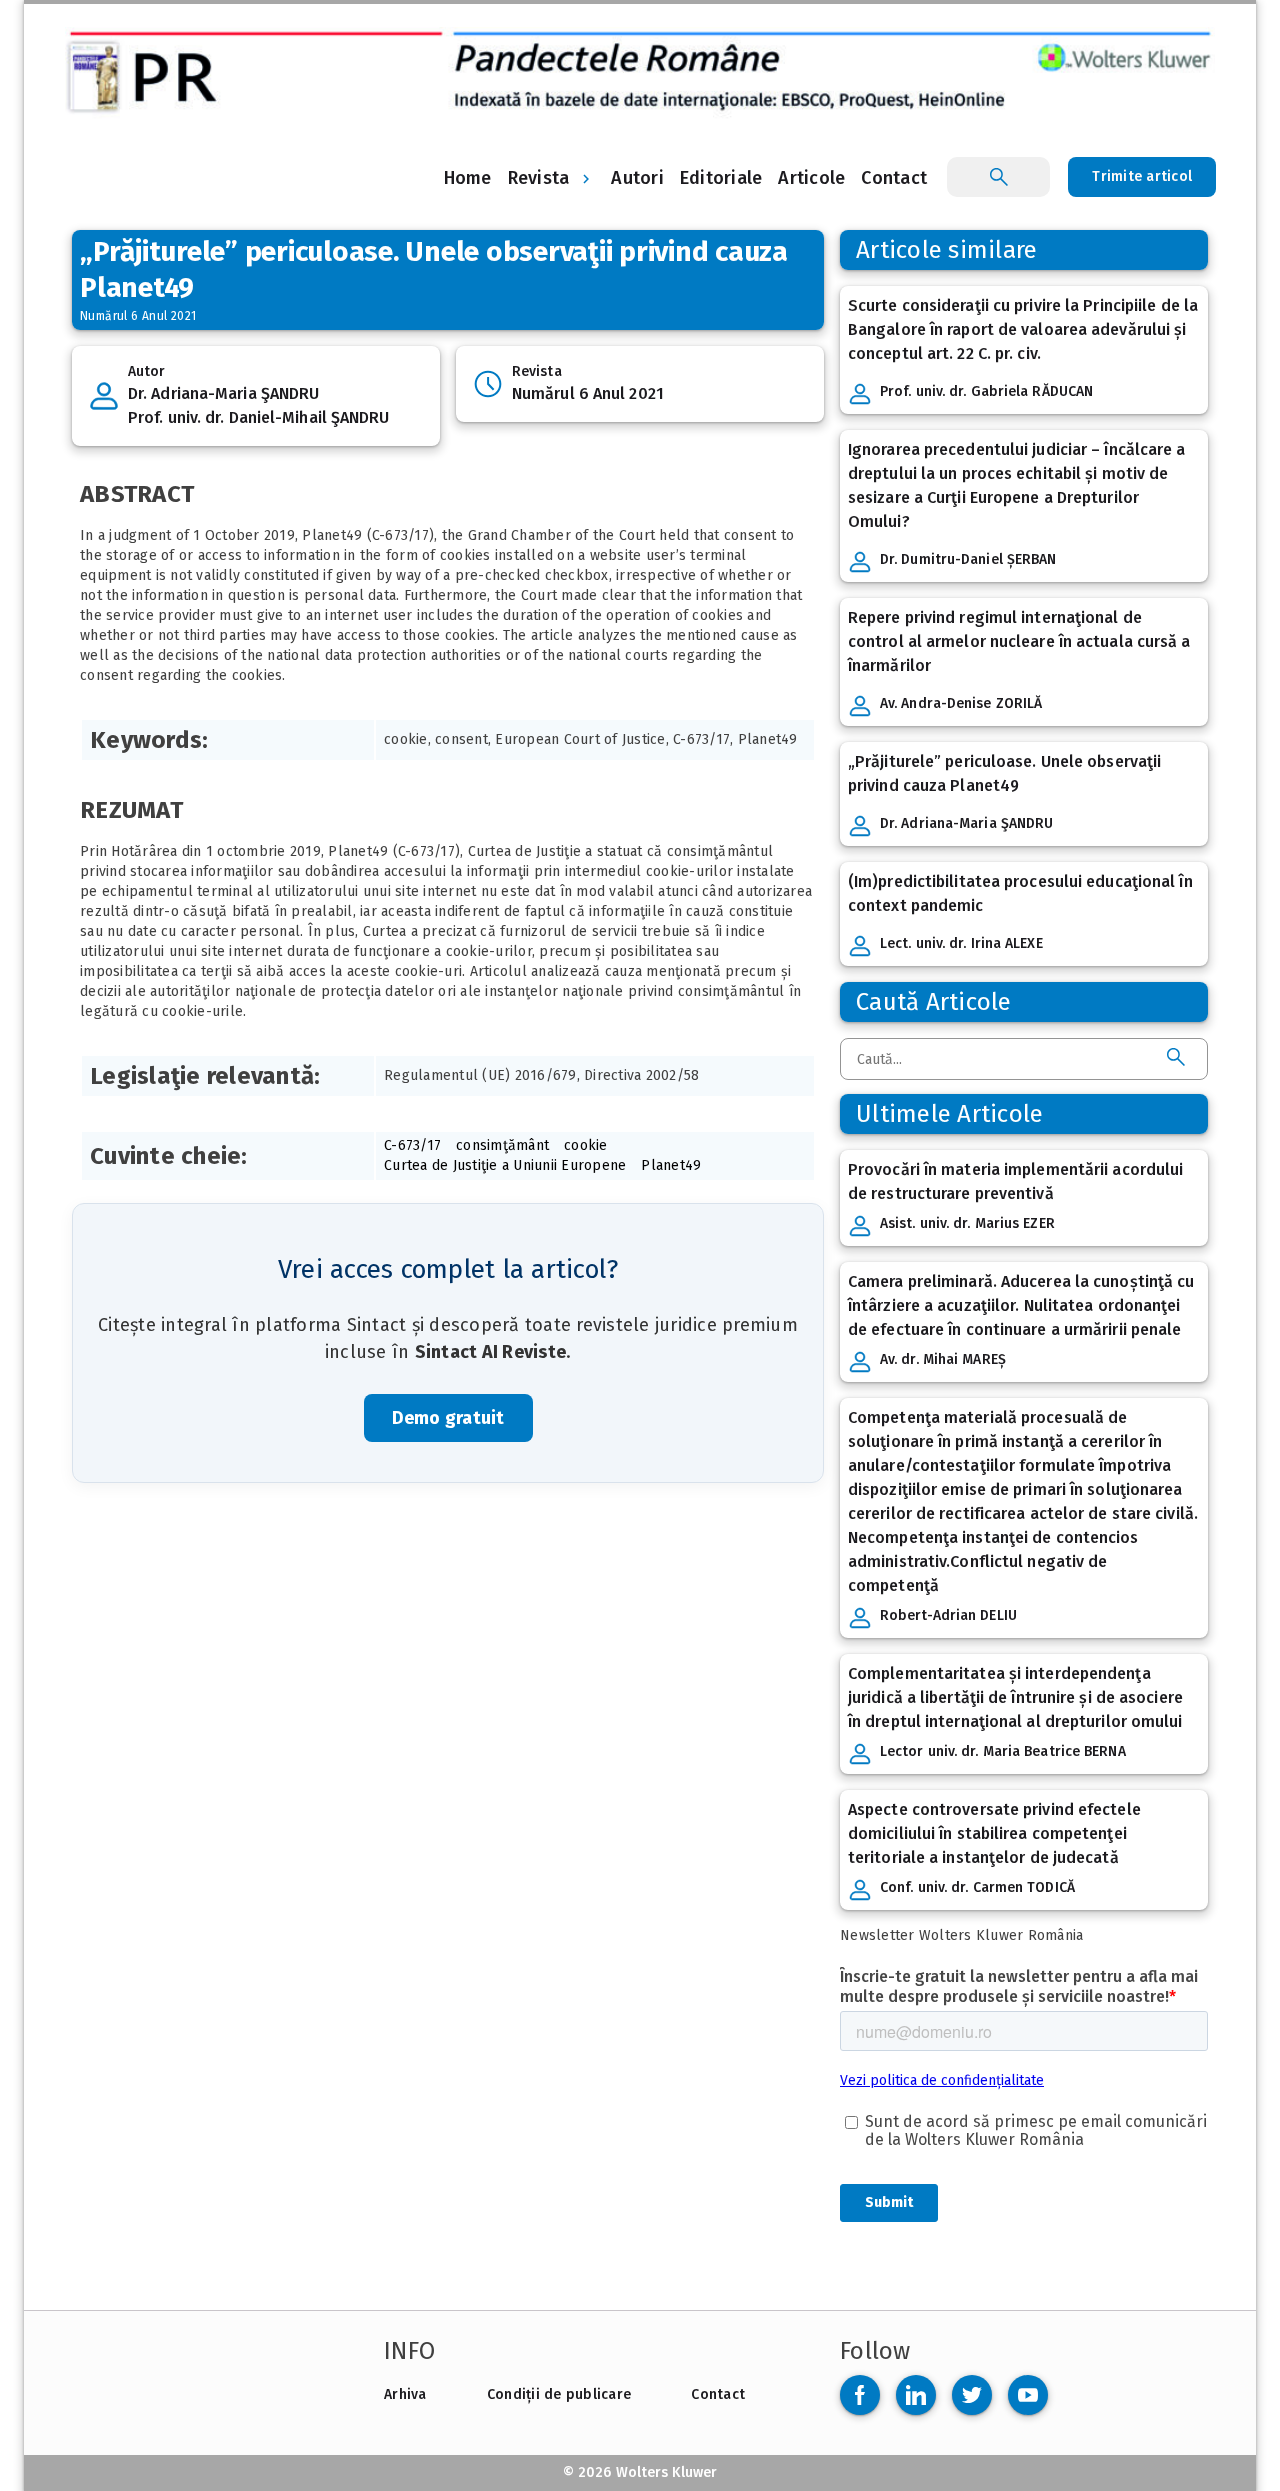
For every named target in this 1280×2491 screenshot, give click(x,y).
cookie (586, 1145)
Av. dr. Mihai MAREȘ (943, 1359)
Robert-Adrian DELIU (948, 1615)
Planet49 (671, 1165)
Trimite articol (1142, 176)
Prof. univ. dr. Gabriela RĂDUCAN (986, 391)
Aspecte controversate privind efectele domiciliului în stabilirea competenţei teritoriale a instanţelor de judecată (994, 1833)
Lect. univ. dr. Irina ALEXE (961, 943)
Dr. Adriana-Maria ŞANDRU (223, 393)
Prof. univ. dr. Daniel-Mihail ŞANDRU (259, 417)
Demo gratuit (448, 1418)
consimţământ (502, 1145)
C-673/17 (412, 1145)
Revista (539, 178)
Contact (718, 2394)
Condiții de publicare (559, 2394)
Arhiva (405, 2394)
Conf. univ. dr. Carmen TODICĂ (977, 1887)
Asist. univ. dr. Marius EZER (967, 1223)
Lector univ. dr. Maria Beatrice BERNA (1003, 1751)
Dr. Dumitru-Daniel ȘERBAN (968, 559)
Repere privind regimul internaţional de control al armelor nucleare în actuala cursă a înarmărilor (1019, 641)
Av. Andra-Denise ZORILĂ (961, 703)
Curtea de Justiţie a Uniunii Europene (505, 1165)
